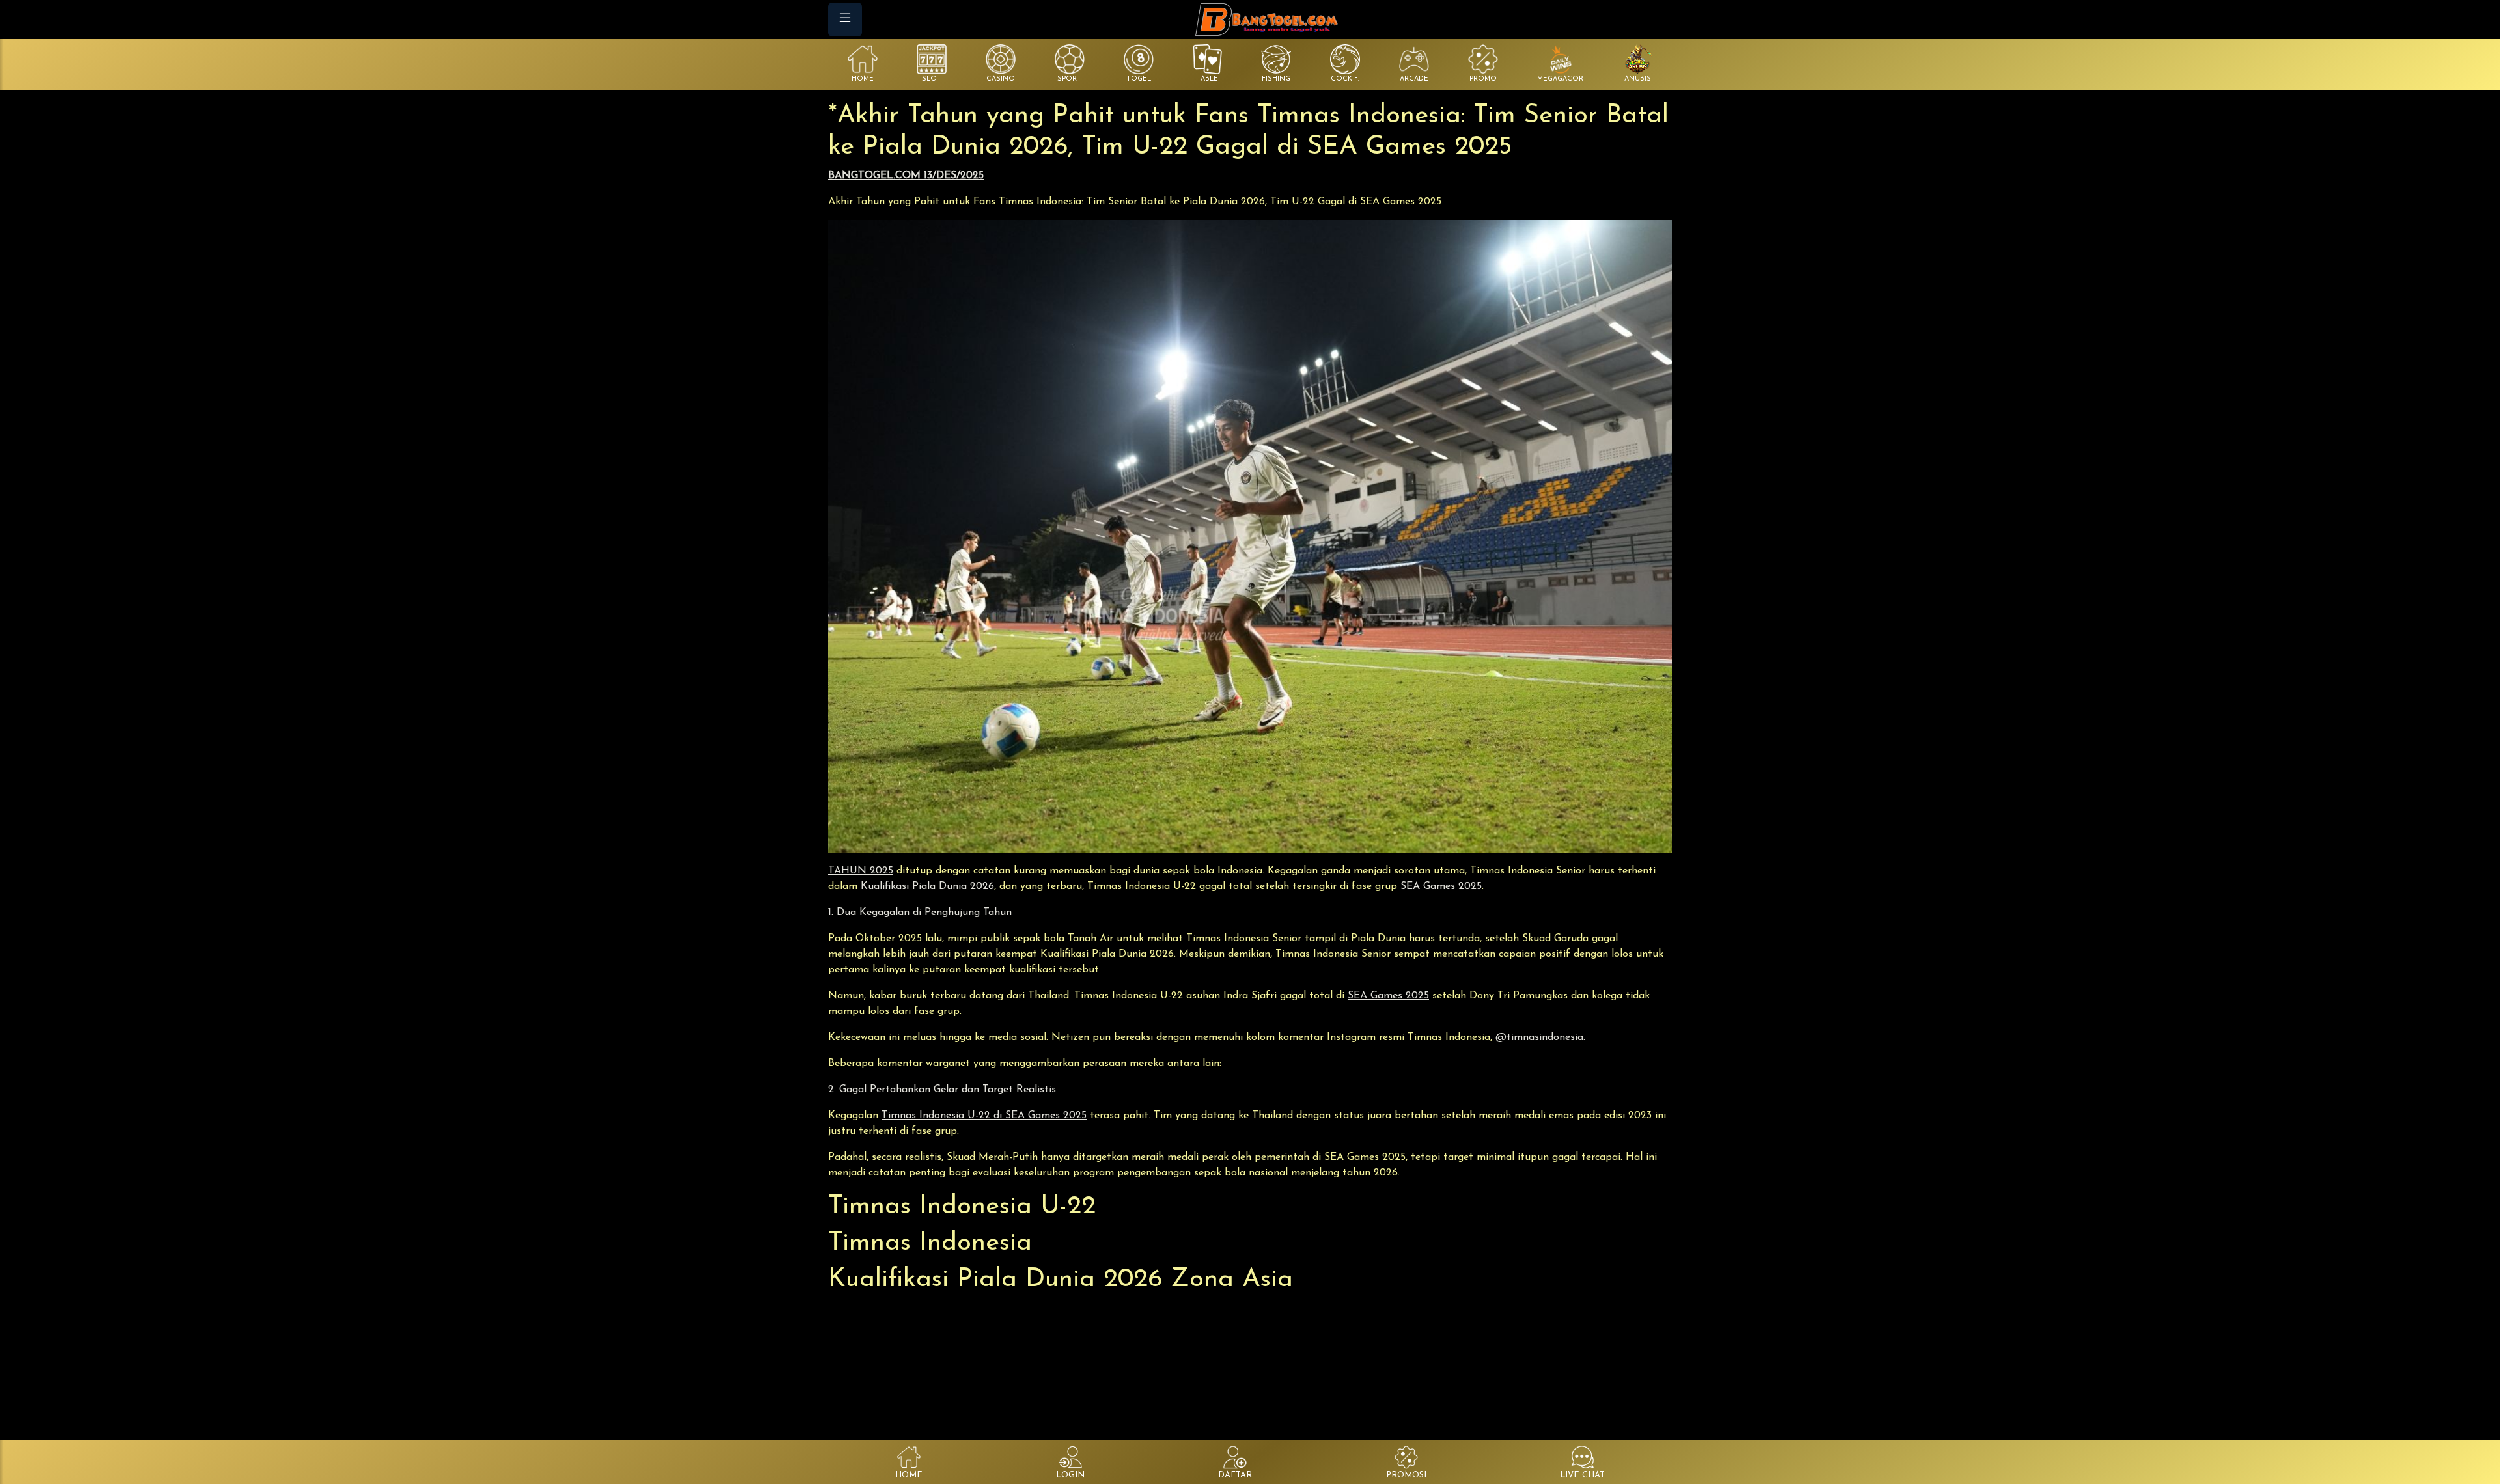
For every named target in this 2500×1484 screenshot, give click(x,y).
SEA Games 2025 (1441, 886)
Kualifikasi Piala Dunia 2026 (927, 886)
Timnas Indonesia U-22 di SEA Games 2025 (984, 1116)
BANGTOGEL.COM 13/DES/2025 (906, 176)
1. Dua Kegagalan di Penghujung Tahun (920, 913)
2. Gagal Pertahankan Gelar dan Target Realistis (942, 1090)
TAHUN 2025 (861, 871)
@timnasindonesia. (1540, 1037)
